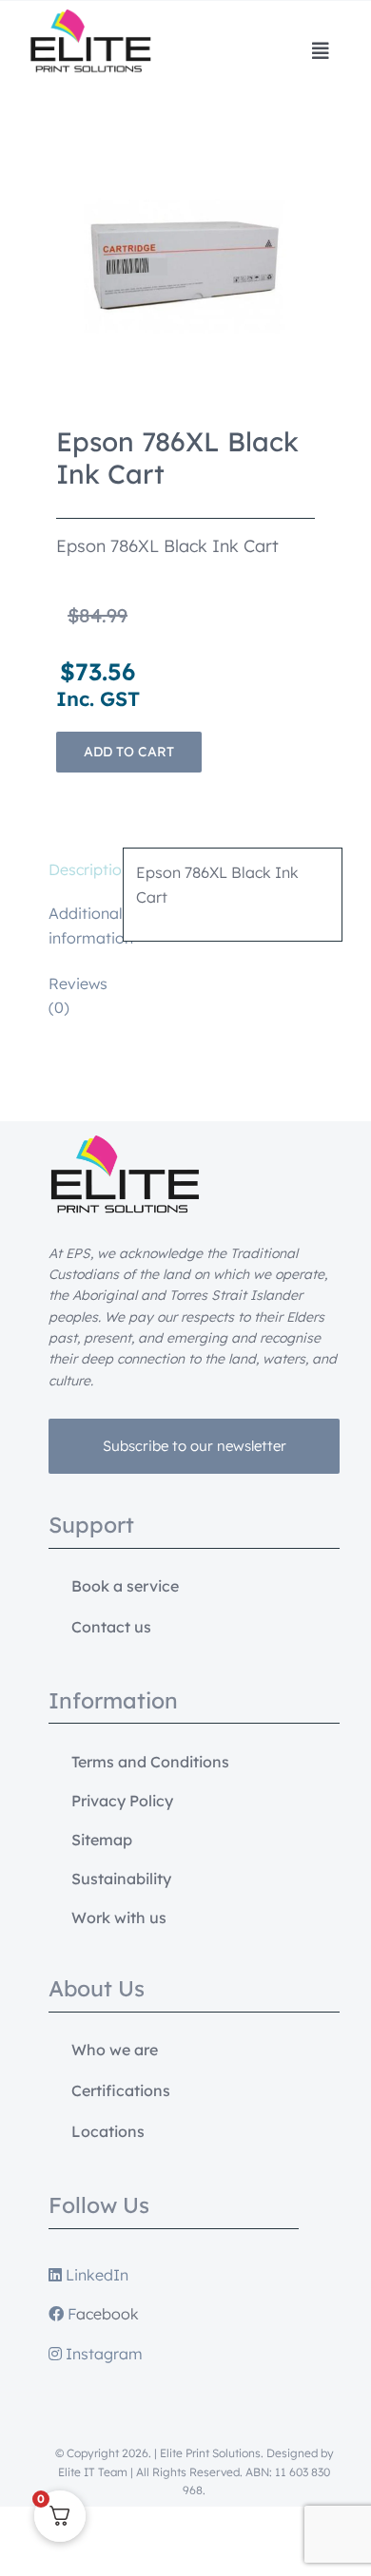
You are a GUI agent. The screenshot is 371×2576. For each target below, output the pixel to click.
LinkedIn (95, 2275)
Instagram (102, 2354)
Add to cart (129, 752)
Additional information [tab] (79, 925)
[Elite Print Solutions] (90, 17)
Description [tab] (79, 869)
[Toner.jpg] (185, 266)
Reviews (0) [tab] (78, 996)
